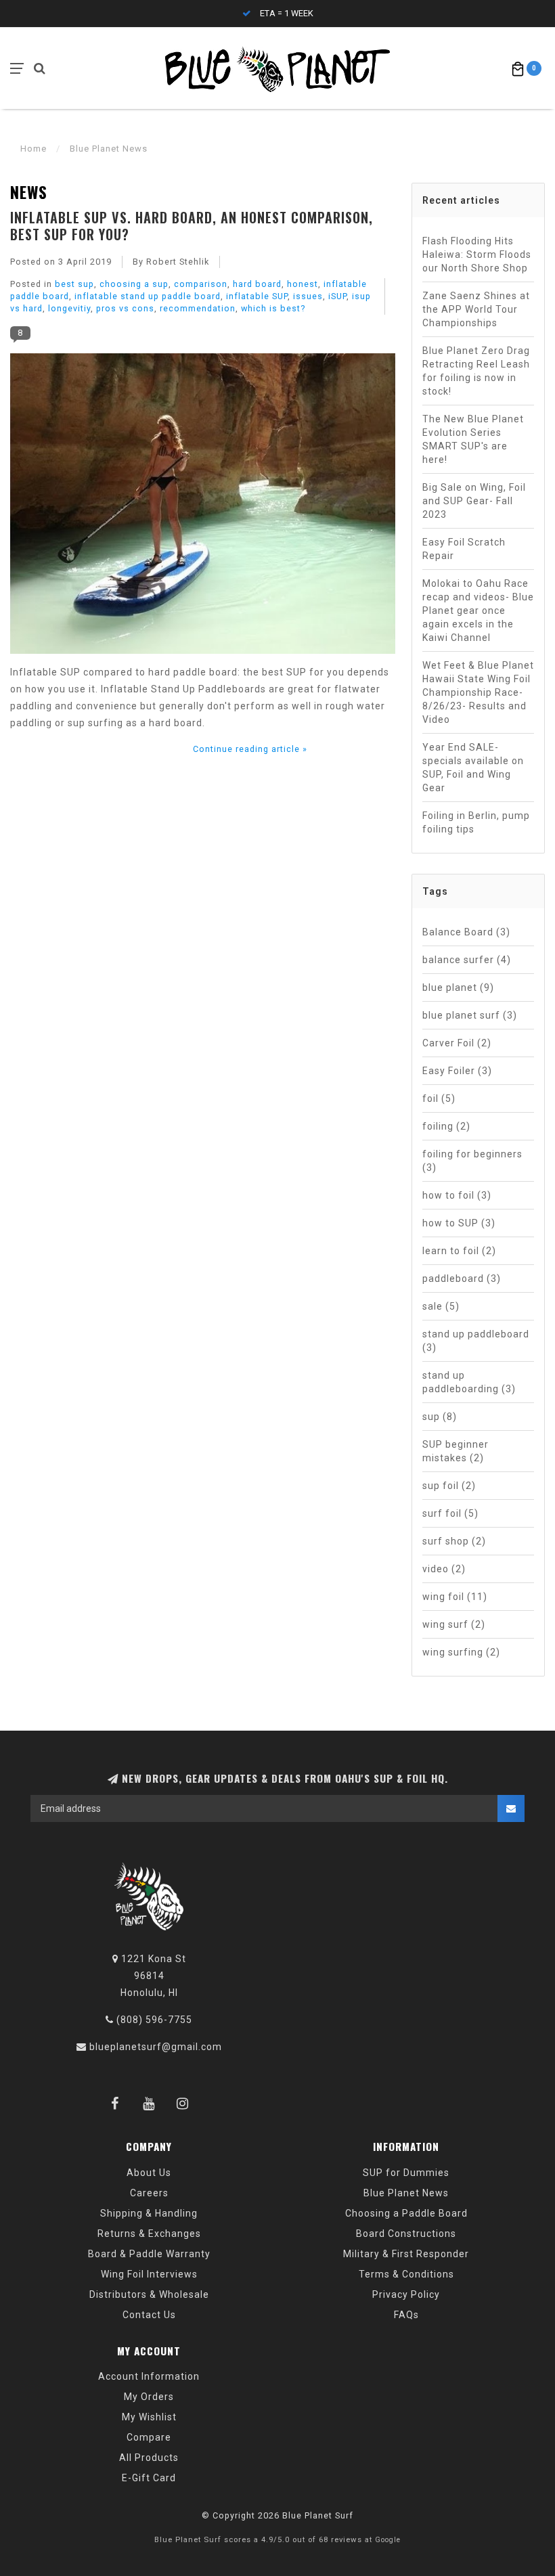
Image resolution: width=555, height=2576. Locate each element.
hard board (257, 284)
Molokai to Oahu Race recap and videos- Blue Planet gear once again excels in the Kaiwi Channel (478, 610)
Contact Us (149, 2315)
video (444, 1569)
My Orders (149, 2397)
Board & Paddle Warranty (149, 2254)
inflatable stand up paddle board (148, 296)
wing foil (455, 1597)
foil (439, 1098)
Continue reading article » (250, 749)
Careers (149, 2193)
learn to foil (459, 1251)
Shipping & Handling (149, 2213)
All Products (149, 2458)
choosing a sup (134, 284)
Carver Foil (457, 1043)
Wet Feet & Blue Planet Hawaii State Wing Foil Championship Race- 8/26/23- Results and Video (478, 692)
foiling (446, 1126)
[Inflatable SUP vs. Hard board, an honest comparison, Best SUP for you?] (203, 508)
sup (440, 1417)
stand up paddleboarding (469, 1382)
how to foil (457, 1195)
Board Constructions (406, 2234)
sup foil (449, 1486)
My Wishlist (149, 2417)
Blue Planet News (406, 2193)
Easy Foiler (457, 1071)
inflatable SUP (257, 296)
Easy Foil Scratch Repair (464, 549)
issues (308, 296)
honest (303, 284)
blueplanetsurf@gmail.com (156, 2047)
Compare (149, 2437)
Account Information (149, 2376)
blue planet (458, 987)
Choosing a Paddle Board (406, 2213)
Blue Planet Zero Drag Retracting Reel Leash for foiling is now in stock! (476, 371)
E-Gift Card (149, 2478)
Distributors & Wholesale (149, 2294)
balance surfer (467, 960)
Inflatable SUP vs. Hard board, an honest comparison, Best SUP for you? (192, 225)
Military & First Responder (406, 2254)
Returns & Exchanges (149, 2234)
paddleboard (462, 1279)
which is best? (273, 308)
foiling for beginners (472, 1161)
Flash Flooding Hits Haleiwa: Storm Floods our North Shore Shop (477, 254)
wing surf (454, 1624)
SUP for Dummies (406, 2173)
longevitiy (69, 308)
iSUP (337, 296)
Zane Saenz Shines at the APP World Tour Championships (476, 309)
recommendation (198, 308)
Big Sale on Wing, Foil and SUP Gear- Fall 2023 (474, 501)
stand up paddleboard (476, 1341)
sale (441, 1306)
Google (388, 2540)
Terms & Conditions (406, 2274)
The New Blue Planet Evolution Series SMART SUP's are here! (473, 439)
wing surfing (461, 1652)
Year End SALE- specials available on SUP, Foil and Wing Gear (473, 768)
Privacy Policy (406, 2294)
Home (34, 149)
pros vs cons (125, 308)
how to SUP (459, 1223)
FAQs (406, 2315)
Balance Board (466, 932)
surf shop (454, 1541)
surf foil (450, 1513)
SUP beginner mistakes (456, 1451)
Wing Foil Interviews (149, 2274)
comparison (201, 284)
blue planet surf (470, 1015)
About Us (149, 2173)
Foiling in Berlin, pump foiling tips (476, 822)
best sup (74, 284)
